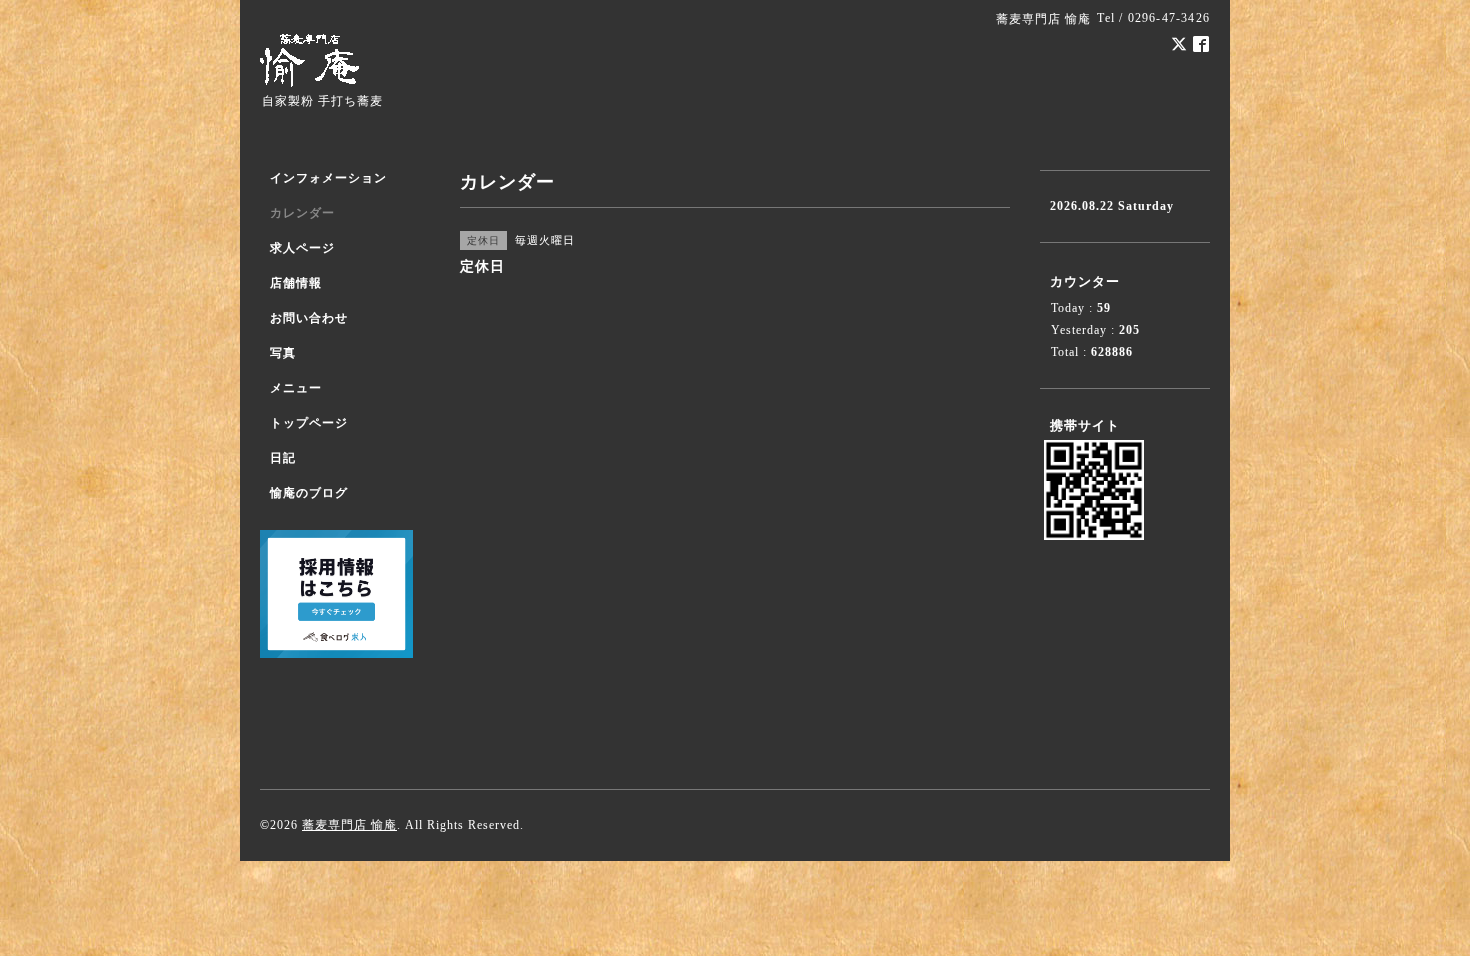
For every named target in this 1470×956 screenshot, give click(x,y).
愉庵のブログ (309, 493)
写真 (283, 353)
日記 (283, 458)
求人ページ (302, 248)
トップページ (309, 423)
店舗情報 (296, 283)
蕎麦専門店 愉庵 (349, 825)
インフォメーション (328, 178)
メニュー (296, 388)
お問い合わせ (309, 318)
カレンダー (302, 213)
